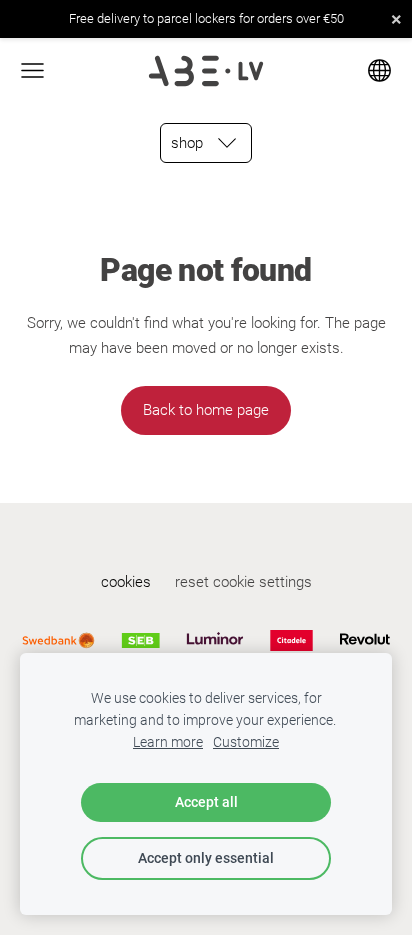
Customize (246, 742)
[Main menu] (32, 70)
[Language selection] (379, 70)
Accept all (206, 802)
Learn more (168, 742)
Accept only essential (206, 858)
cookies (126, 582)
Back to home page (206, 410)
